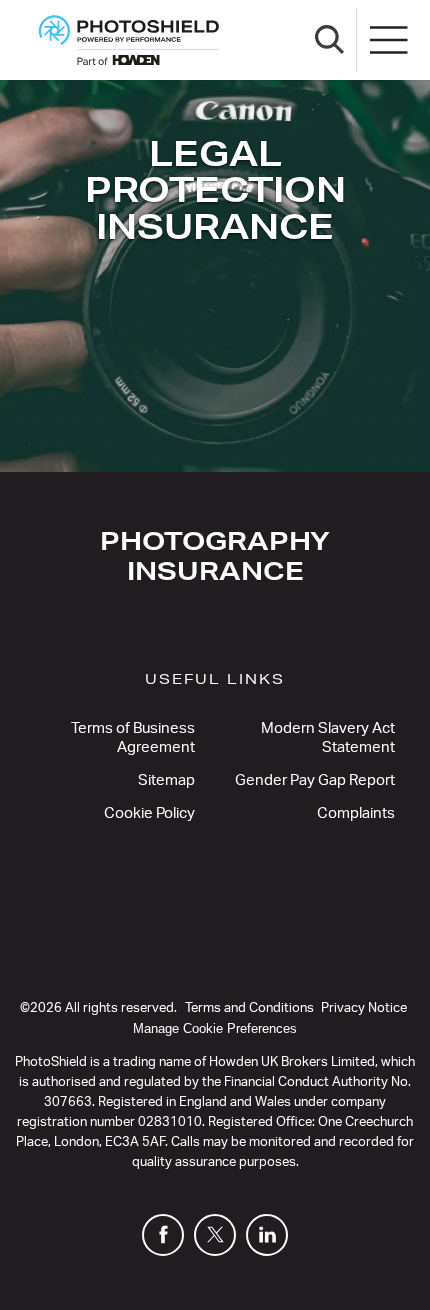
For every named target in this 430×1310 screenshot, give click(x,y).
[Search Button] (330, 40)
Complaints (356, 813)
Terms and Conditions (249, 1008)
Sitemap (166, 780)
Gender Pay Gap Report (315, 780)
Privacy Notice (364, 1008)
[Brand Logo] (128, 40)
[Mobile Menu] (390, 40)
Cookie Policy (149, 813)
